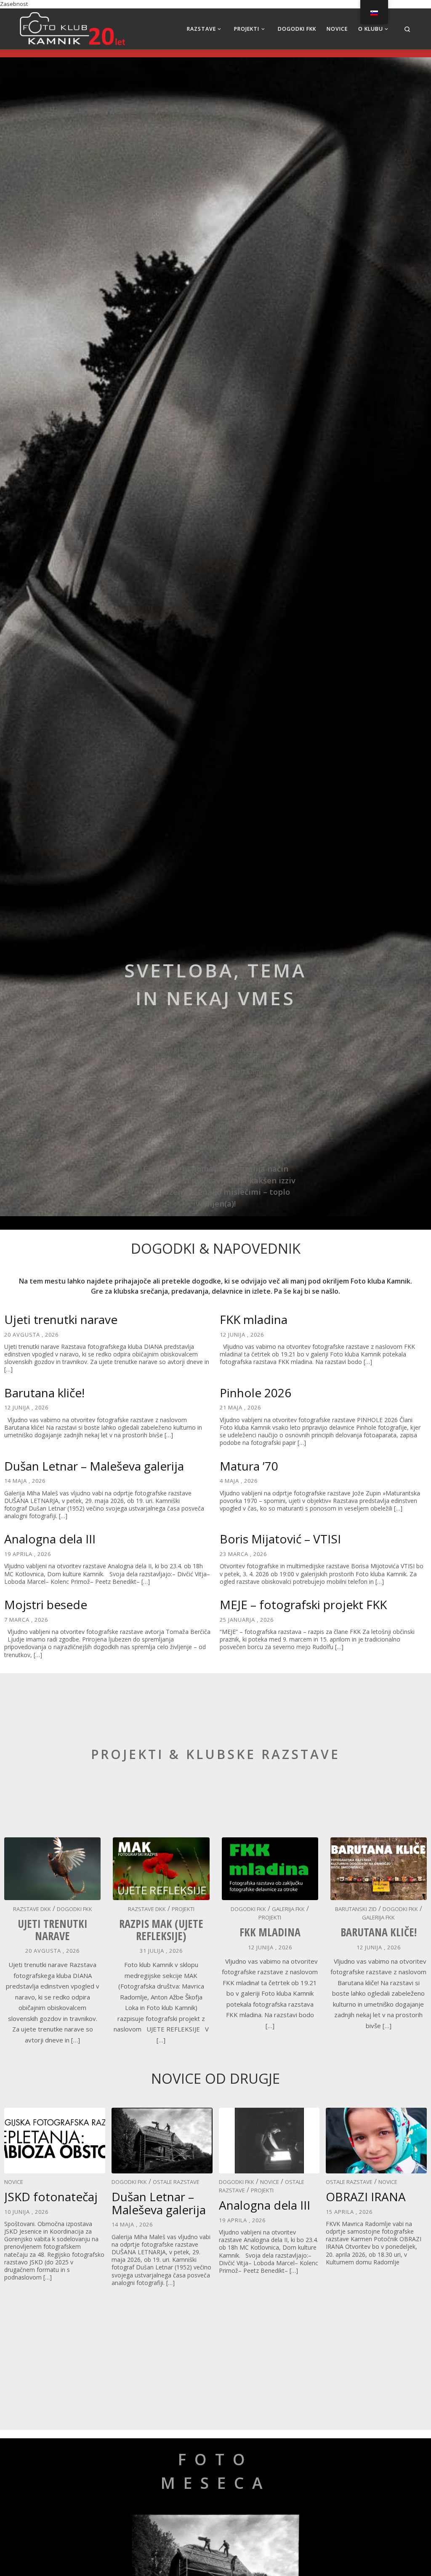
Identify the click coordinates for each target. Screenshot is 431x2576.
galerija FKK (288, 1909)
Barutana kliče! (44, 1393)
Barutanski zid (356, 1909)
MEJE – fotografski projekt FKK (303, 1604)
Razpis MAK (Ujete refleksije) (161, 1930)
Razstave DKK (32, 1909)
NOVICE (14, 2182)
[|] (72, 27)
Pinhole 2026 (255, 1393)
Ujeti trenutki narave (61, 1319)
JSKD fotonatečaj (51, 2197)
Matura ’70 (249, 1466)
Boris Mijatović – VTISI (280, 1539)
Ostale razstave (176, 2182)
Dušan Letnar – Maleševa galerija (94, 1466)
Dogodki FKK (74, 1909)
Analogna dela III (50, 1539)
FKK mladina (254, 1319)
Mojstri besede (46, 1604)
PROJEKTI (183, 1909)
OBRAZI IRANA (366, 2197)
